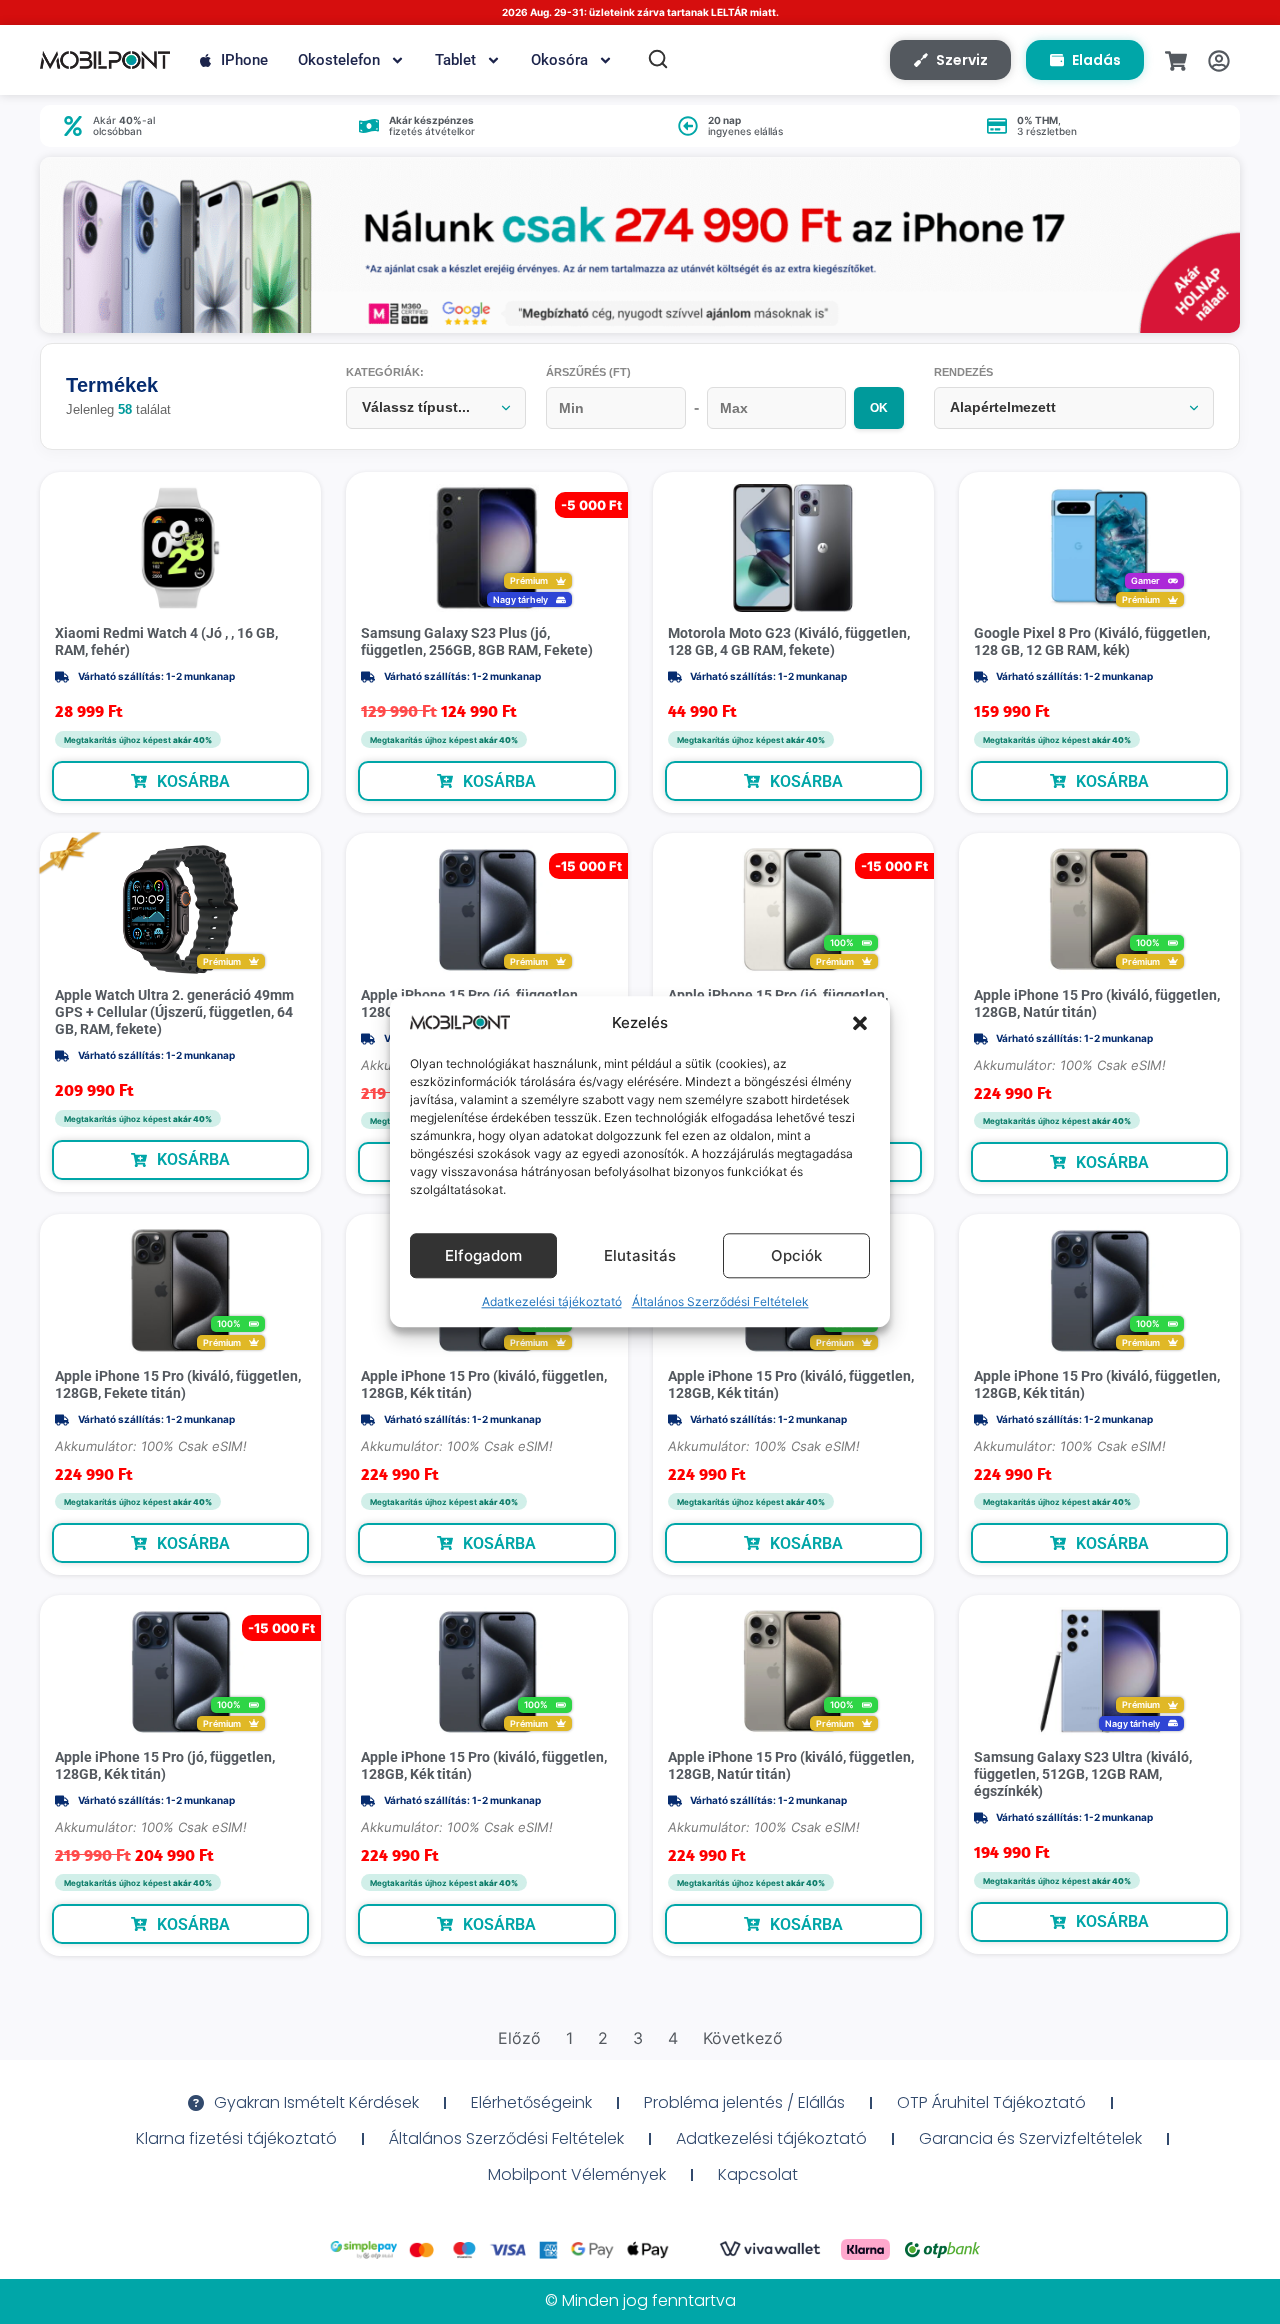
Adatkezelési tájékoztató (552, 1302)
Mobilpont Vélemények (577, 2174)
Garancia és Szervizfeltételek (1030, 2138)
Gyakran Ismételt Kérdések (316, 2102)
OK (879, 408)
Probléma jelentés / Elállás (744, 2102)
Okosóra (559, 60)
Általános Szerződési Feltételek (720, 1302)
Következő (743, 2038)
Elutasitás (640, 1255)
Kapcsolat (758, 2174)
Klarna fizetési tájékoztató (236, 2138)
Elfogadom (483, 1255)
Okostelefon (339, 60)
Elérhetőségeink (531, 2102)
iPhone (244, 60)
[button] (860, 1023)
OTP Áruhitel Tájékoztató (991, 2102)
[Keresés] (658, 59)
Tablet (455, 60)
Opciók (796, 1255)
